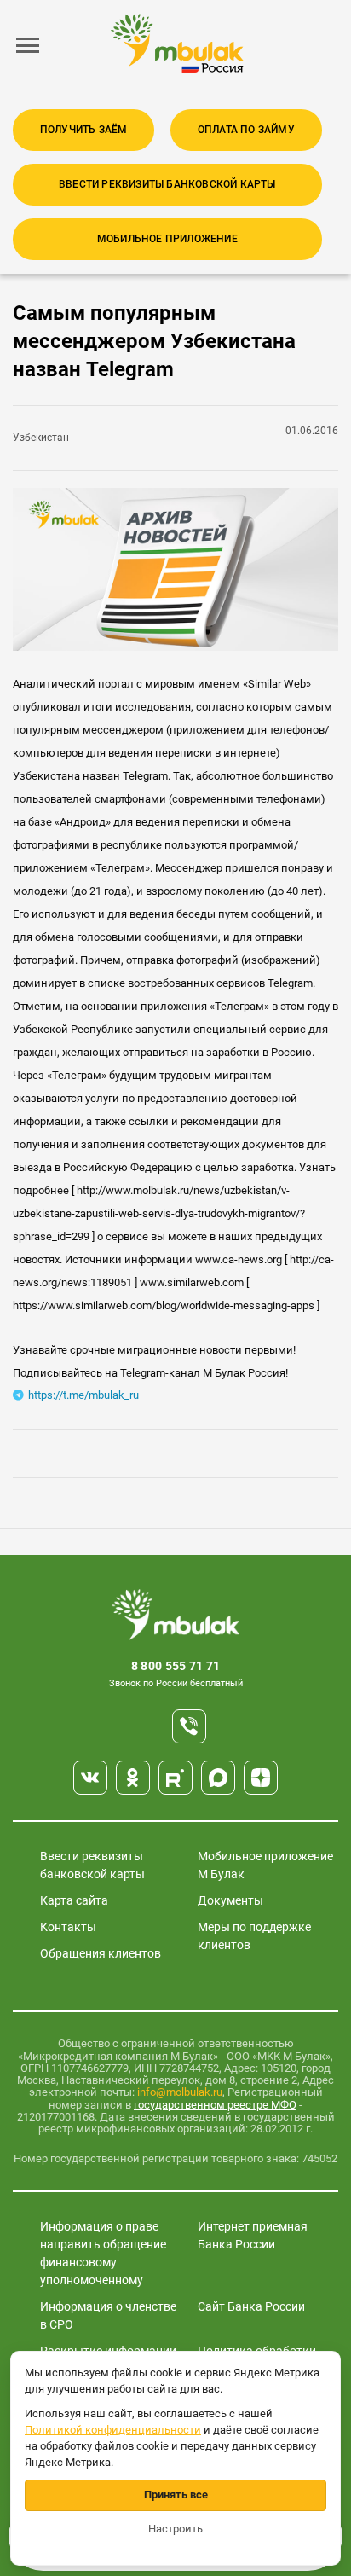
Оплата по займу (246, 130)
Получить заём (84, 130)
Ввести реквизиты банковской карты (167, 184)
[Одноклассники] (133, 1778)
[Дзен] (261, 1778)
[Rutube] (175, 1778)
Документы (230, 1900)
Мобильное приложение (167, 239)
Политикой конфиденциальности (113, 2430)
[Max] (218, 1778)
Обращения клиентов (101, 1953)
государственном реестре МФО (215, 2105)
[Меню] (28, 45)
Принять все (176, 2495)
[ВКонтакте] (90, 1778)
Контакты (68, 1927)
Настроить (175, 2529)
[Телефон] (189, 1726)
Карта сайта (74, 1900)
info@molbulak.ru (180, 2092)
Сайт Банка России (251, 2306)
